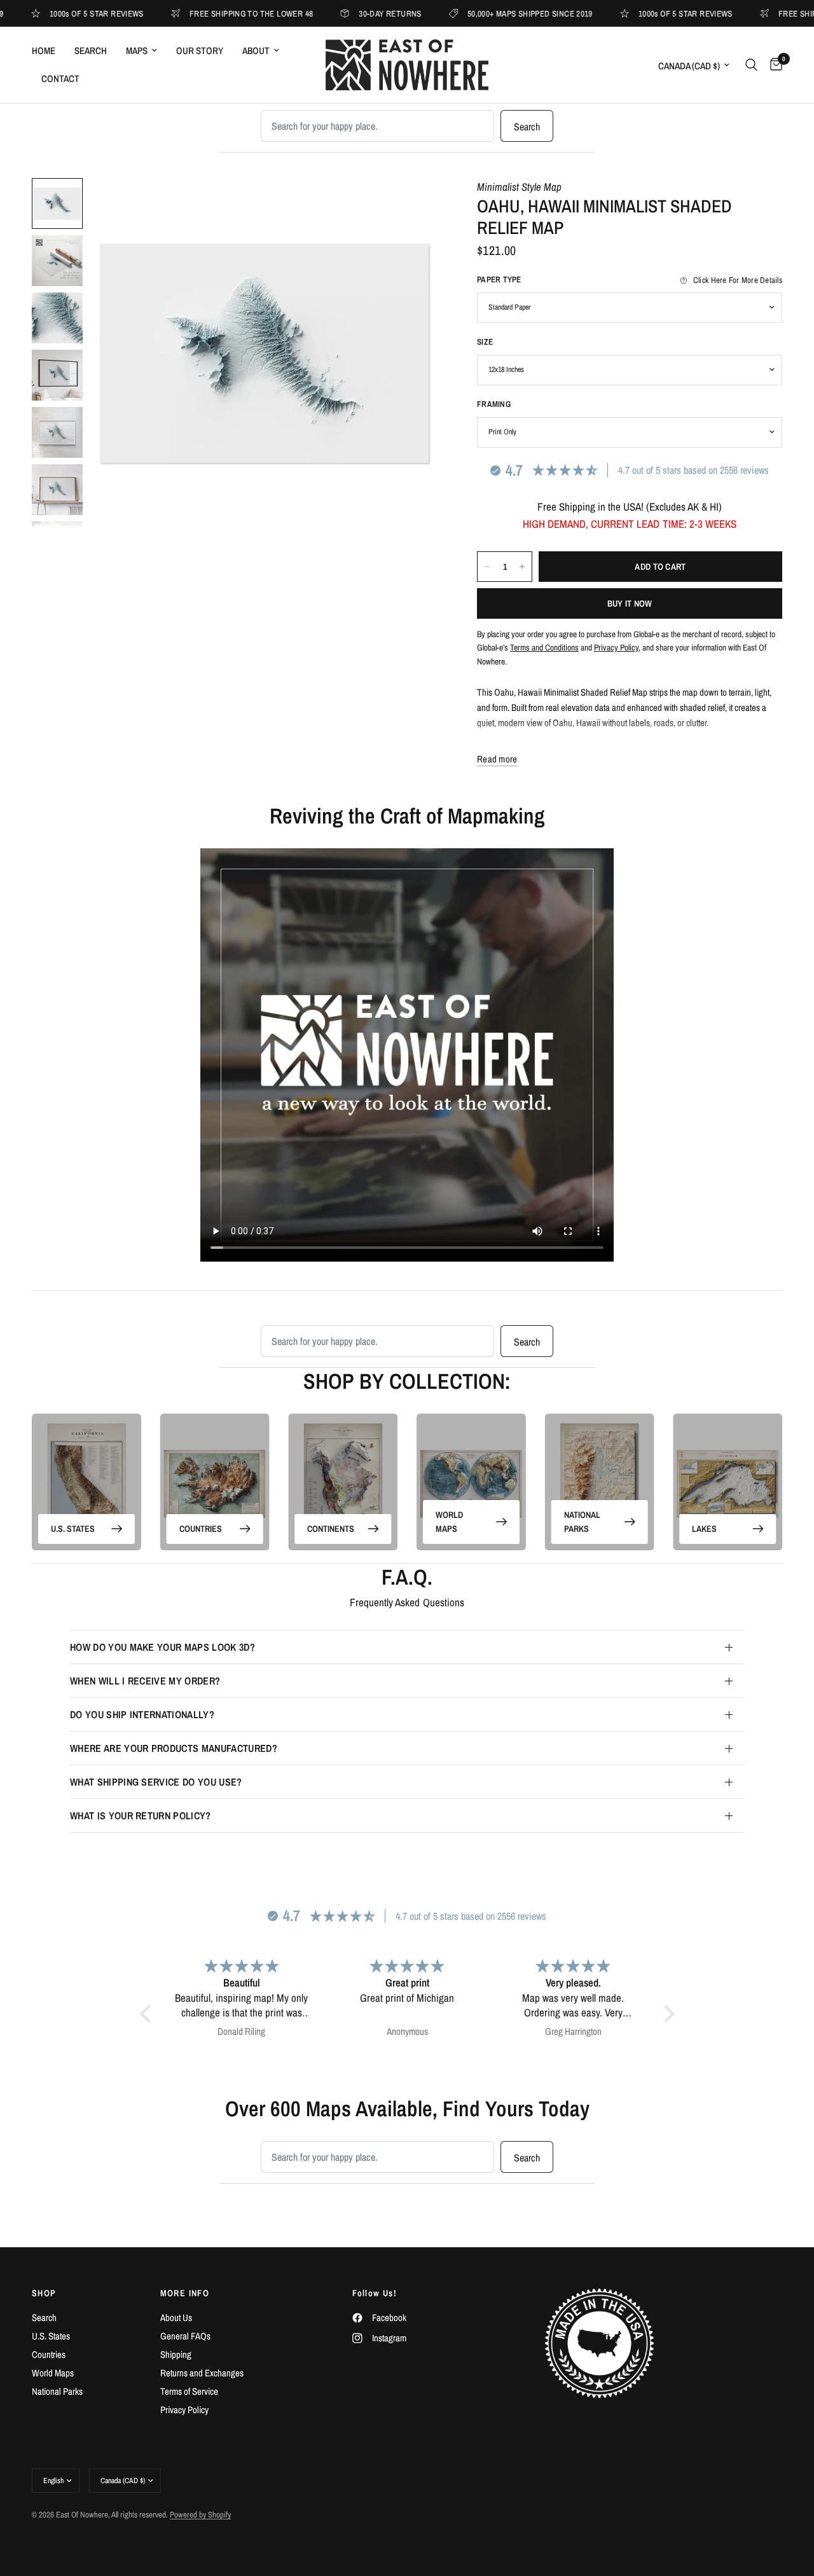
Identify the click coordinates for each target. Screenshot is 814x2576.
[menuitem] (48, 51)
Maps (137, 51)
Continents (331, 1529)
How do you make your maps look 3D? (162, 1647)
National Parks (582, 1522)
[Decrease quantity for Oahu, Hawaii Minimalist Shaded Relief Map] (487, 567)
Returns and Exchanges (202, 2373)
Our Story (200, 51)
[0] (773, 65)
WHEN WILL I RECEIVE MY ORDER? (145, 1681)
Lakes (704, 1529)
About (256, 51)
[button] (148, 2014)
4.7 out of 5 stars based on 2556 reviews (693, 470)
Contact (60, 79)
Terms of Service (189, 2391)
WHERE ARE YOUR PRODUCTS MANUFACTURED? (174, 1748)
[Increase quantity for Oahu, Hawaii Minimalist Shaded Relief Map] (522, 567)
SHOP (44, 2293)
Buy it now (630, 603)
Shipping (176, 2354)
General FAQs (185, 2336)
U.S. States (73, 1529)
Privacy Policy (184, 2410)
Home (44, 51)
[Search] (751, 65)
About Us (176, 2318)
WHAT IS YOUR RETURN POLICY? (141, 1815)
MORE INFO (185, 2293)
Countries (201, 1529)
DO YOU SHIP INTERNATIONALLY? (142, 1714)
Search (91, 51)
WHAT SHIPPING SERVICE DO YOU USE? (156, 1782)
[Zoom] (413, 205)
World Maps (449, 1522)
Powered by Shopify (200, 2515)
